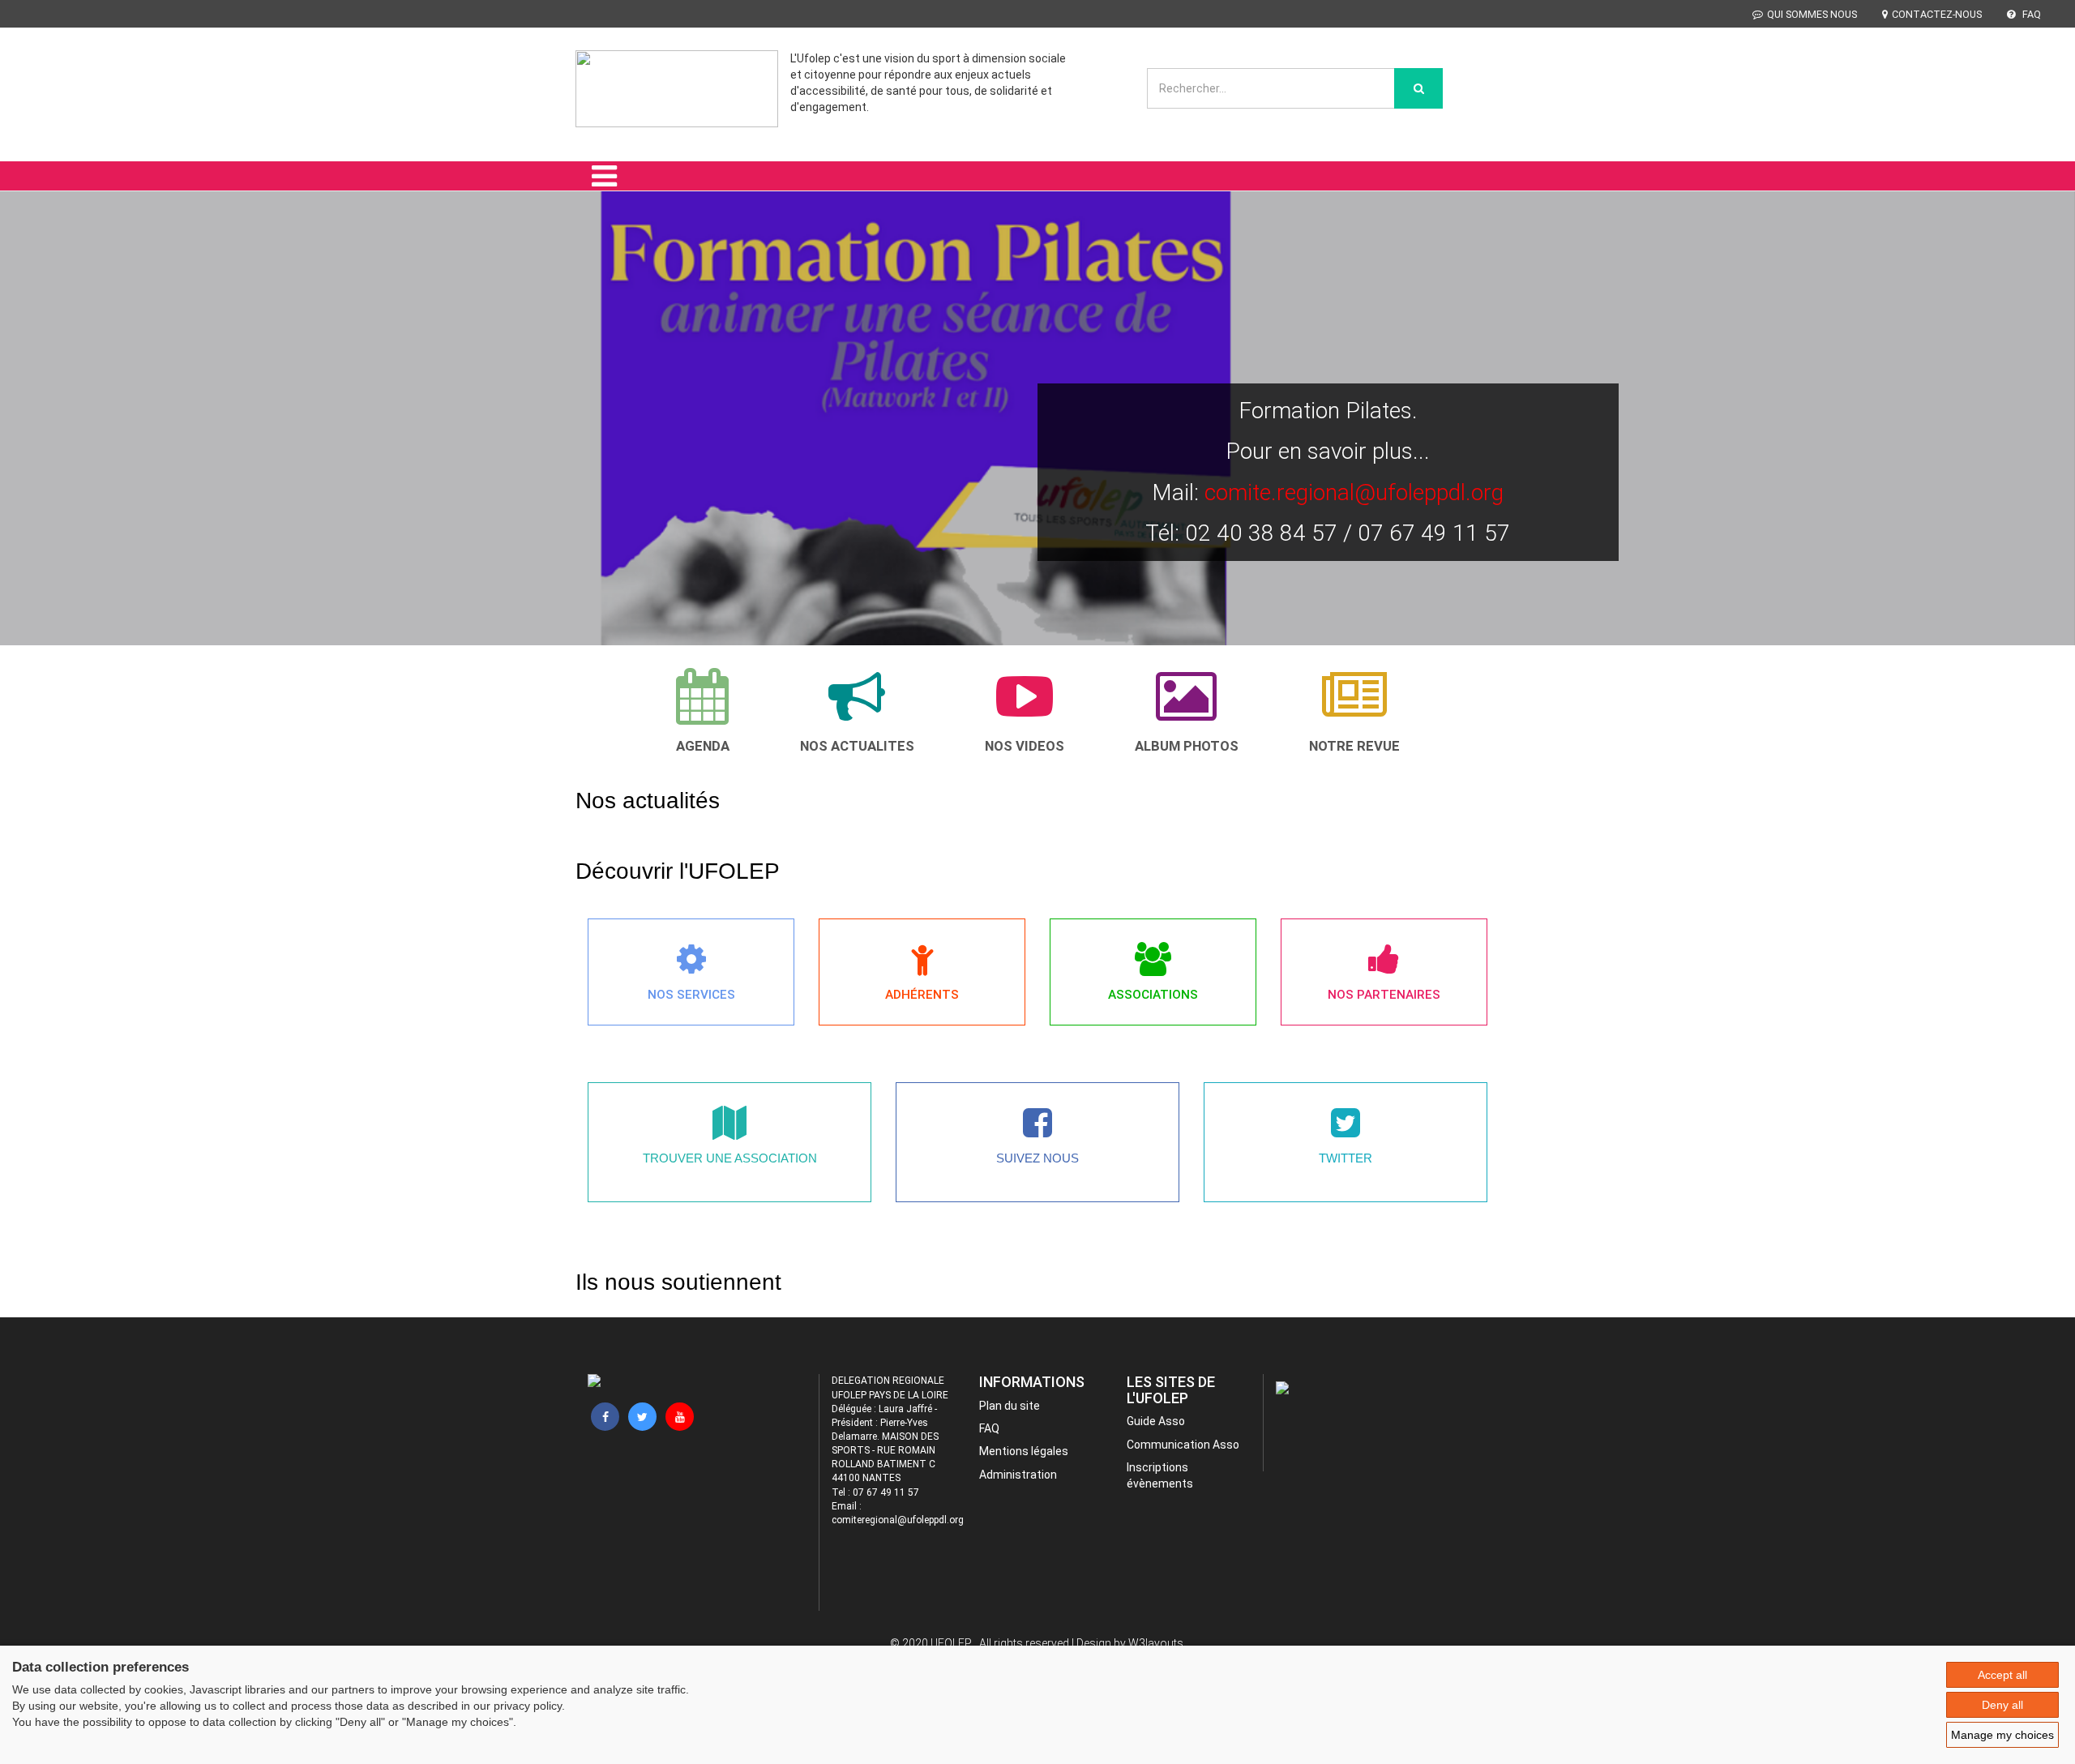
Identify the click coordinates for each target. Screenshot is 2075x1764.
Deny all (2002, 1705)
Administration (1018, 1475)
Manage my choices (2002, 1735)
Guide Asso (1156, 1421)
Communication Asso (1183, 1445)
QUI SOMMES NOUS (1812, 14)
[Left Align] (1418, 88)
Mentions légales (1024, 1451)
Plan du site (1010, 1406)
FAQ (2030, 14)
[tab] (703, 711)
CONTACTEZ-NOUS (1937, 14)
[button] (43, 441)
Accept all (2002, 1675)
